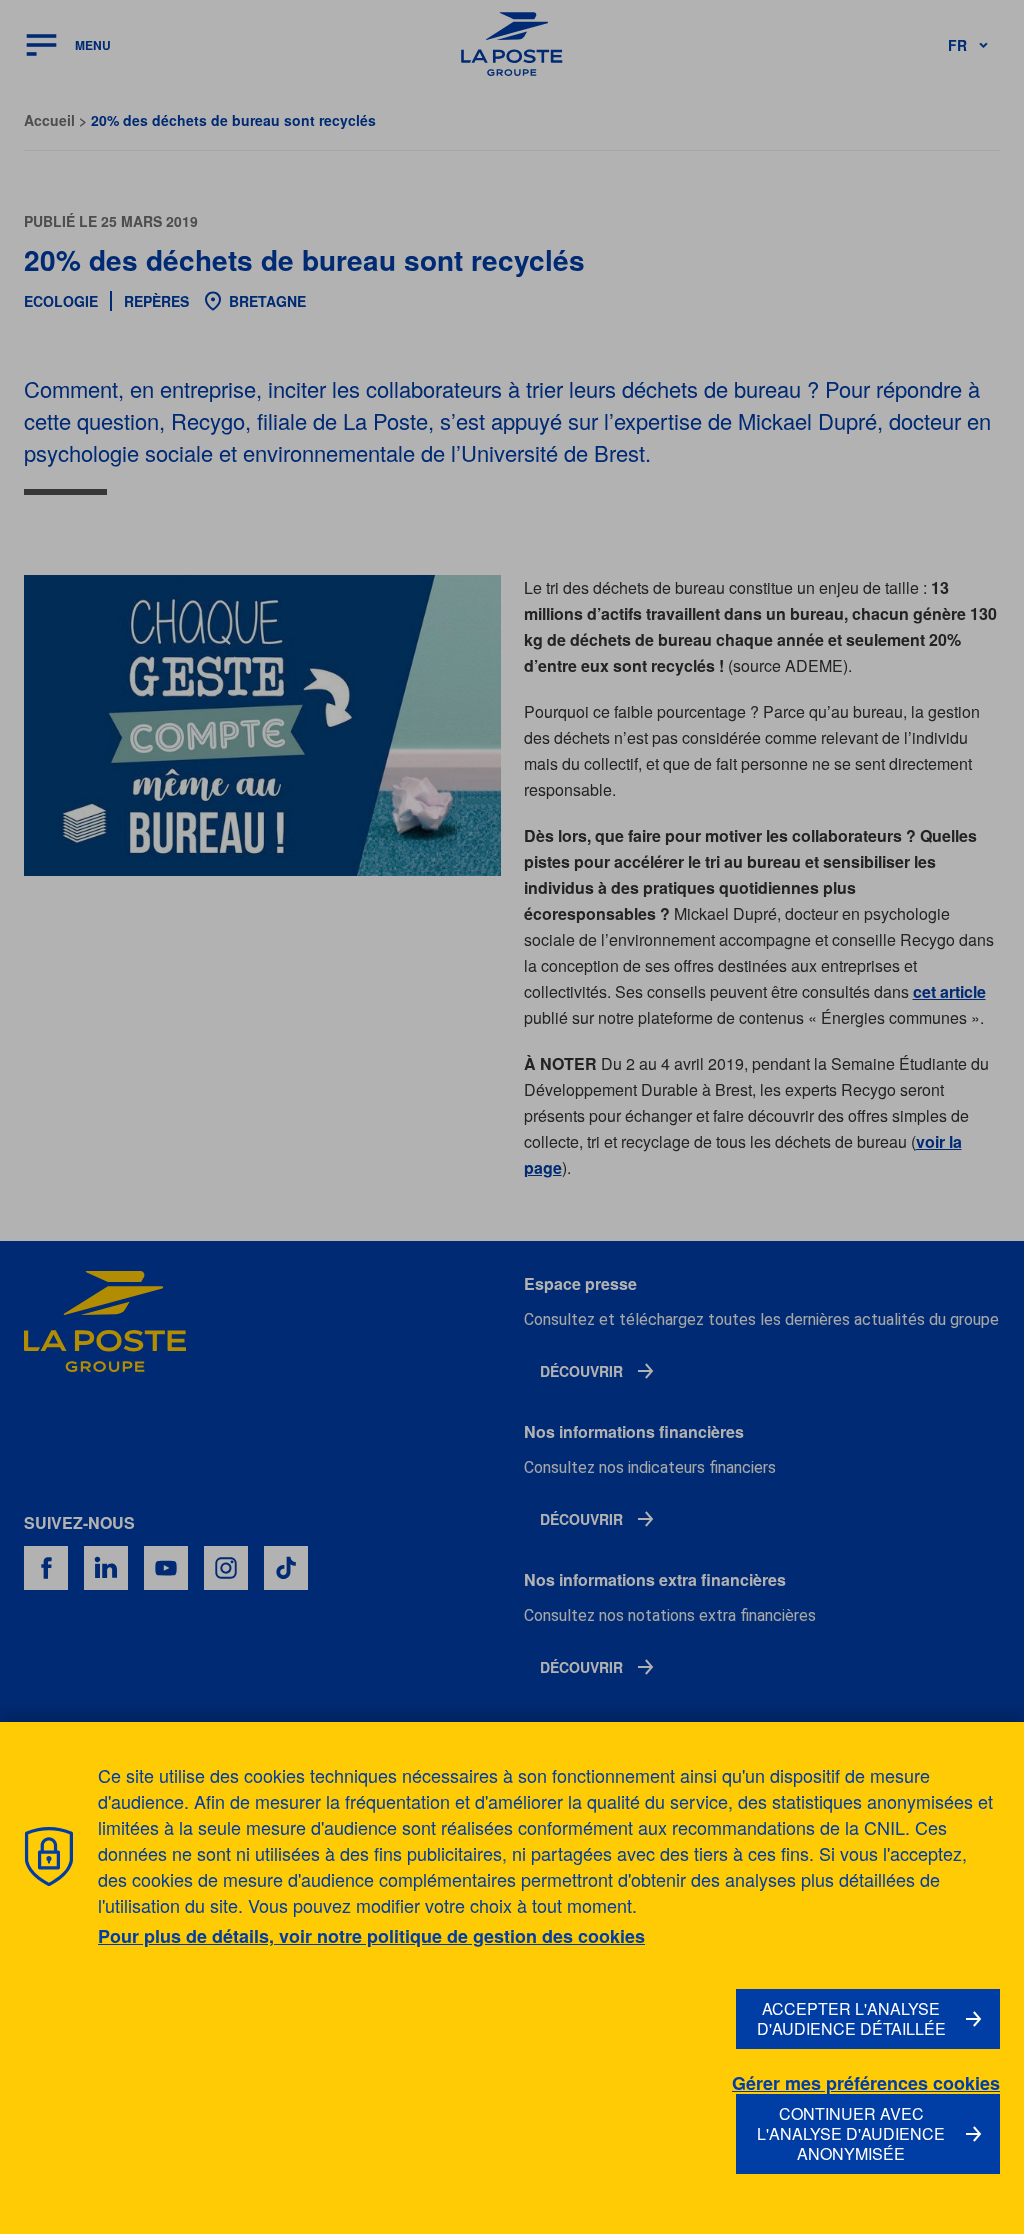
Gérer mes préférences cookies (866, 2083)
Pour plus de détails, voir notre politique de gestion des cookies (371, 1936)
